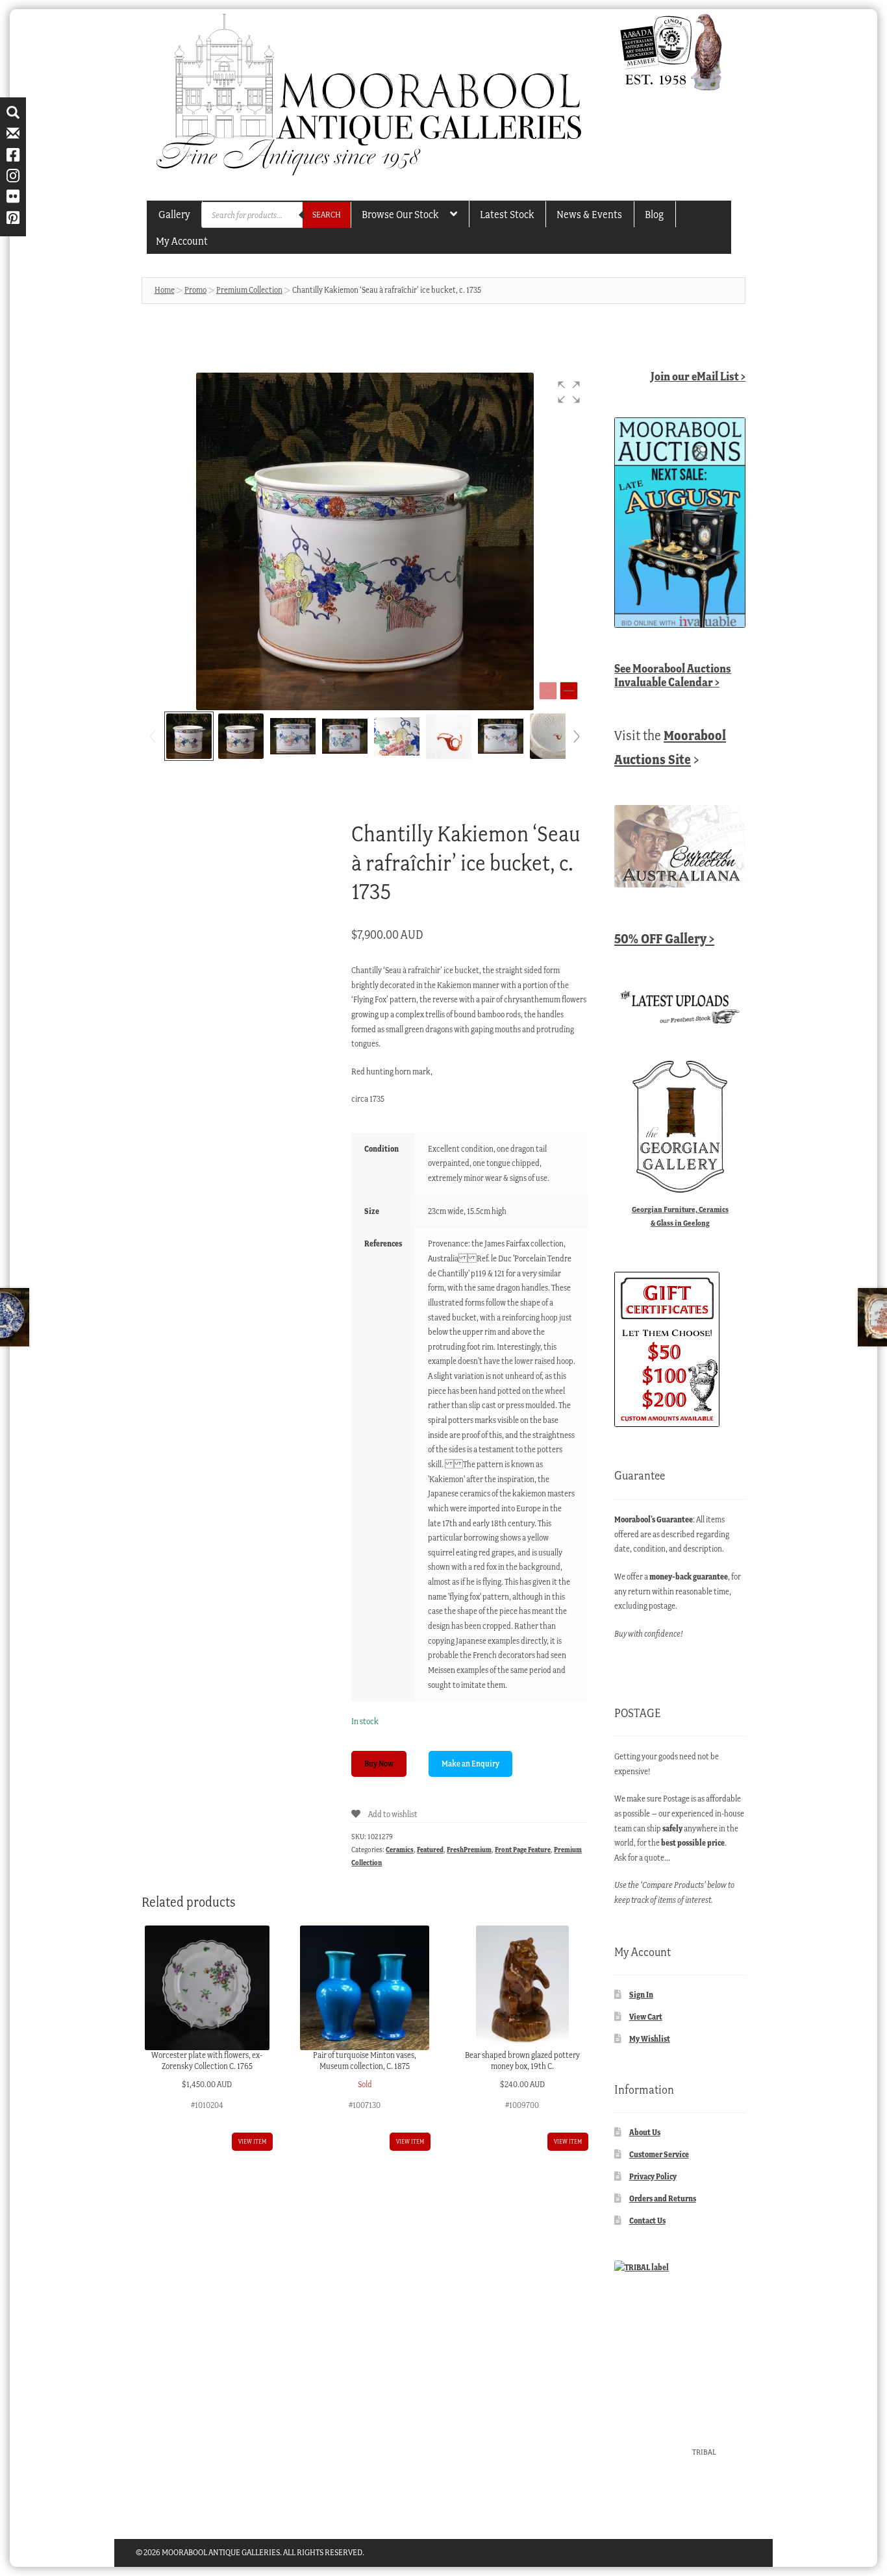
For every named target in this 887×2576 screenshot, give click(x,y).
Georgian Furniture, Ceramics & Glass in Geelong (680, 1216)
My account (182, 241)
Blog (654, 214)
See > (673, 675)
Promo (195, 290)
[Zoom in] (569, 691)
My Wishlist (650, 2039)
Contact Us (647, 2221)
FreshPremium (469, 1850)
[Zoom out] (548, 691)
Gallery (174, 214)
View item (252, 2141)
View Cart (646, 2017)
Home (165, 290)
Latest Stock (507, 214)
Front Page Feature (523, 1850)
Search (327, 215)
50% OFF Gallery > (664, 938)
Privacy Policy (653, 2176)
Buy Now (379, 1764)
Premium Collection (249, 290)
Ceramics (400, 1850)
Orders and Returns (663, 2198)
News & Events (589, 214)
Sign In (641, 1995)
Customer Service (659, 2154)
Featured (430, 1850)
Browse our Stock (400, 214)
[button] (569, 392)
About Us (645, 2132)
